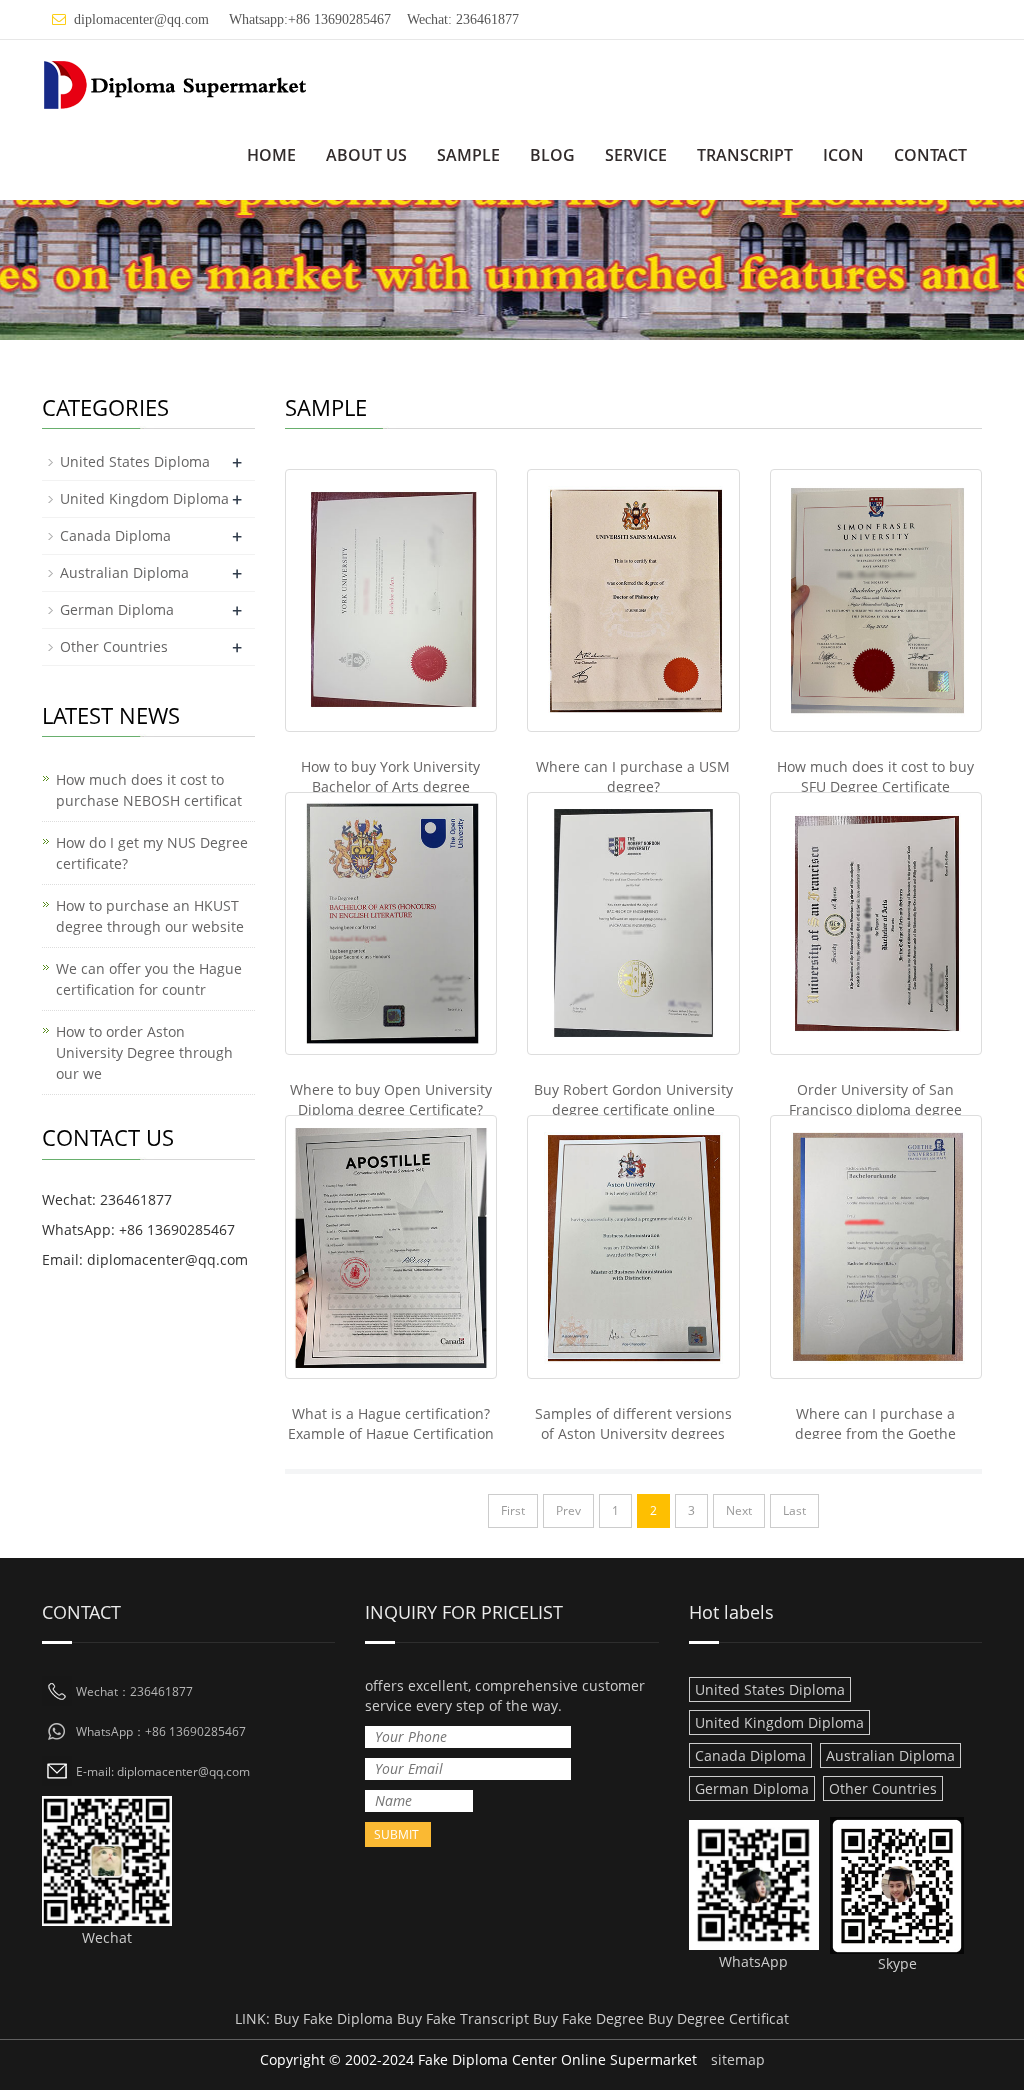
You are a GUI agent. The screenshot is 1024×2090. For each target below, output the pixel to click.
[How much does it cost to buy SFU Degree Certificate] (876, 600)
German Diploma (117, 609)
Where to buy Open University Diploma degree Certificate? (391, 1099)
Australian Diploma (124, 572)
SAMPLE (468, 155)
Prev (568, 1510)
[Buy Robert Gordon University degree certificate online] (633, 923)
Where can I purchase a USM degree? (633, 776)
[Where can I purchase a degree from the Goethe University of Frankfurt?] (876, 1246)
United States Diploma (135, 461)
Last (794, 1510)
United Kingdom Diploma (144, 498)
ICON (843, 155)
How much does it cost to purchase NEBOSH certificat (149, 790)
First (513, 1510)
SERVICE (636, 155)
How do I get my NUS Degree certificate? (152, 853)
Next (739, 1510)
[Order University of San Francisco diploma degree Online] (876, 923)
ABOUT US (366, 155)
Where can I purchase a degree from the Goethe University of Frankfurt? (875, 1433)
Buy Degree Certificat (718, 2018)
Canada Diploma (115, 535)
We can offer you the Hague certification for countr (149, 979)
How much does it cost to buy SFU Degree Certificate (875, 776)
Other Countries (114, 646)
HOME (271, 155)
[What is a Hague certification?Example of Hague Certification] (391, 1246)
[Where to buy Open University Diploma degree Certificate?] (391, 923)
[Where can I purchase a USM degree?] (633, 600)
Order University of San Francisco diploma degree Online (875, 1109)
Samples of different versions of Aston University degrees (633, 1423)
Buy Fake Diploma (333, 2018)
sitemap (738, 2059)
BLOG (552, 155)
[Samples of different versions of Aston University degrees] (633, 1246)
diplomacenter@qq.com (141, 19)
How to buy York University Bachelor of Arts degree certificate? (390, 786)
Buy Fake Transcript (463, 2018)
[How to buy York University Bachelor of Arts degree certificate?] (391, 600)
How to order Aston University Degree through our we (144, 1052)
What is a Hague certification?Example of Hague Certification (391, 1423)
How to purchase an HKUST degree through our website (150, 916)
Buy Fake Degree (588, 2018)
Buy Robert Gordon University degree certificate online (633, 1099)
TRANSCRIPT (745, 155)
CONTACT (930, 155)
